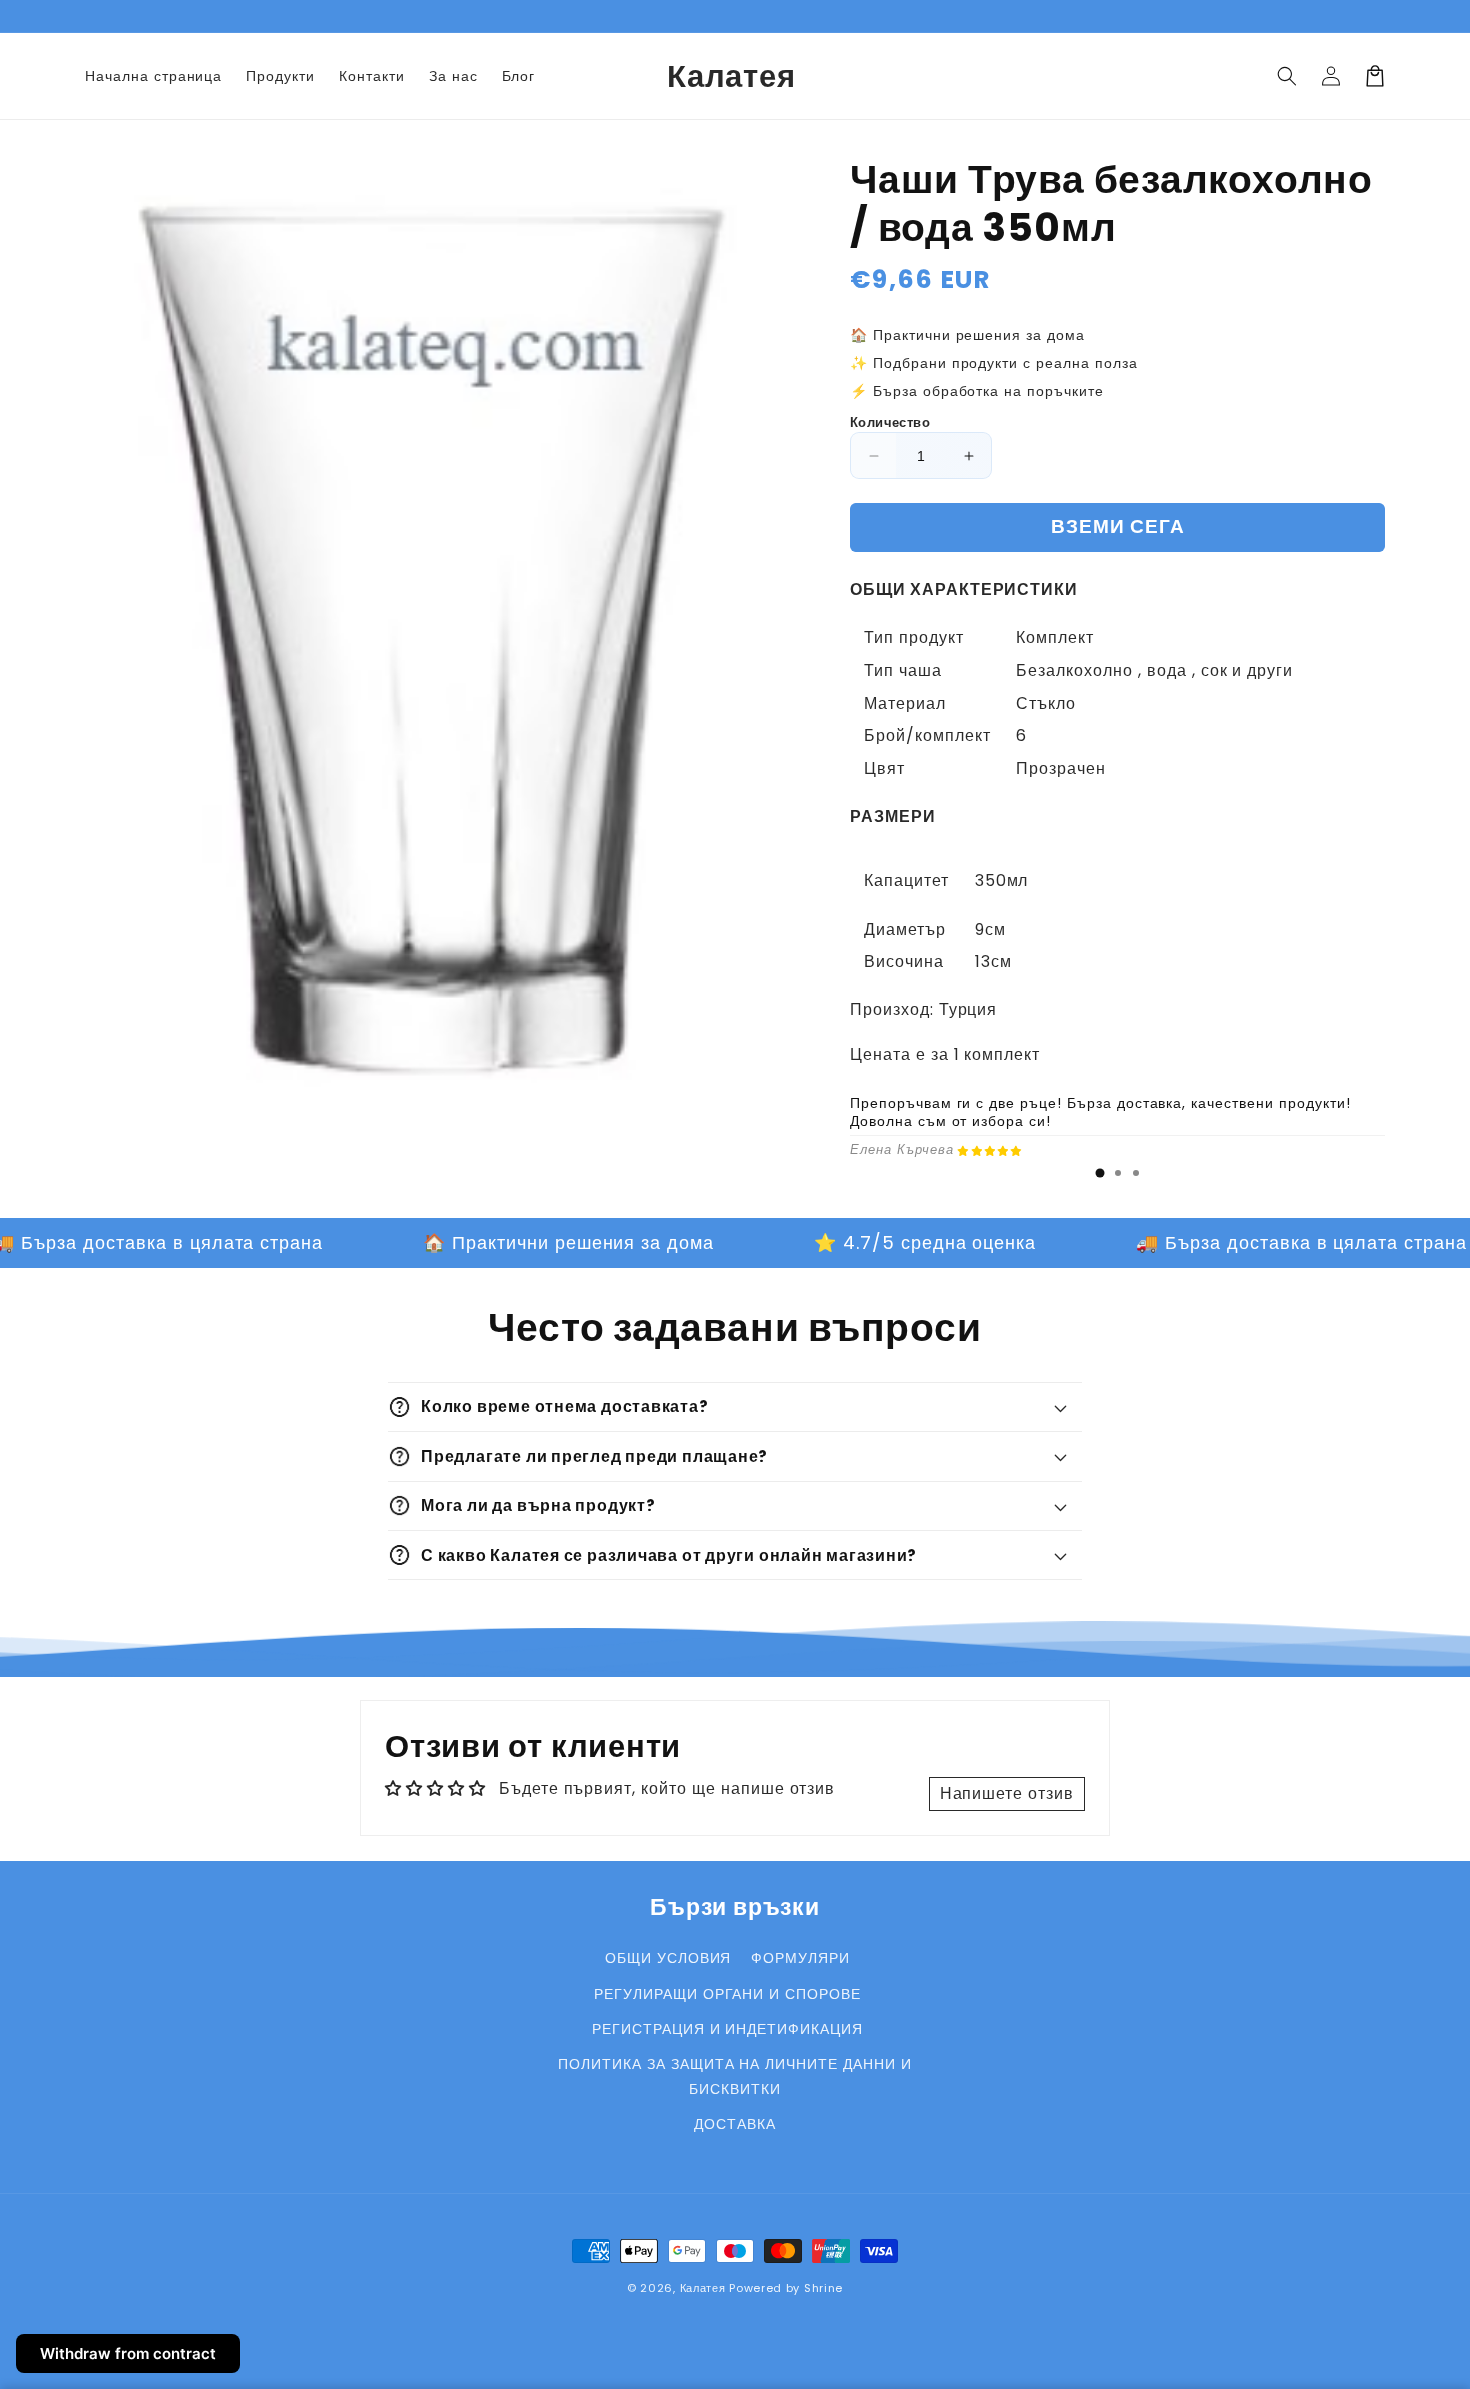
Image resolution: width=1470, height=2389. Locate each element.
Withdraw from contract (128, 2353)
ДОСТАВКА (735, 2124)
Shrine (823, 2288)
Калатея (703, 2288)
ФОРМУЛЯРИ (800, 1958)
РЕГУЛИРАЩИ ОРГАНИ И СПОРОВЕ (727, 1994)
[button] (1287, 76)
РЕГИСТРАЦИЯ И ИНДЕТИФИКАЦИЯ (727, 2029)
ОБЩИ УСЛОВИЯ (668, 1958)
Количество (890, 422)
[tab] (1100, 1173)
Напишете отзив (1007, 1793)
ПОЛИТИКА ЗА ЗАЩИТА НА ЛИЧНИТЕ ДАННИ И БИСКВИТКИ (735, 2076)
